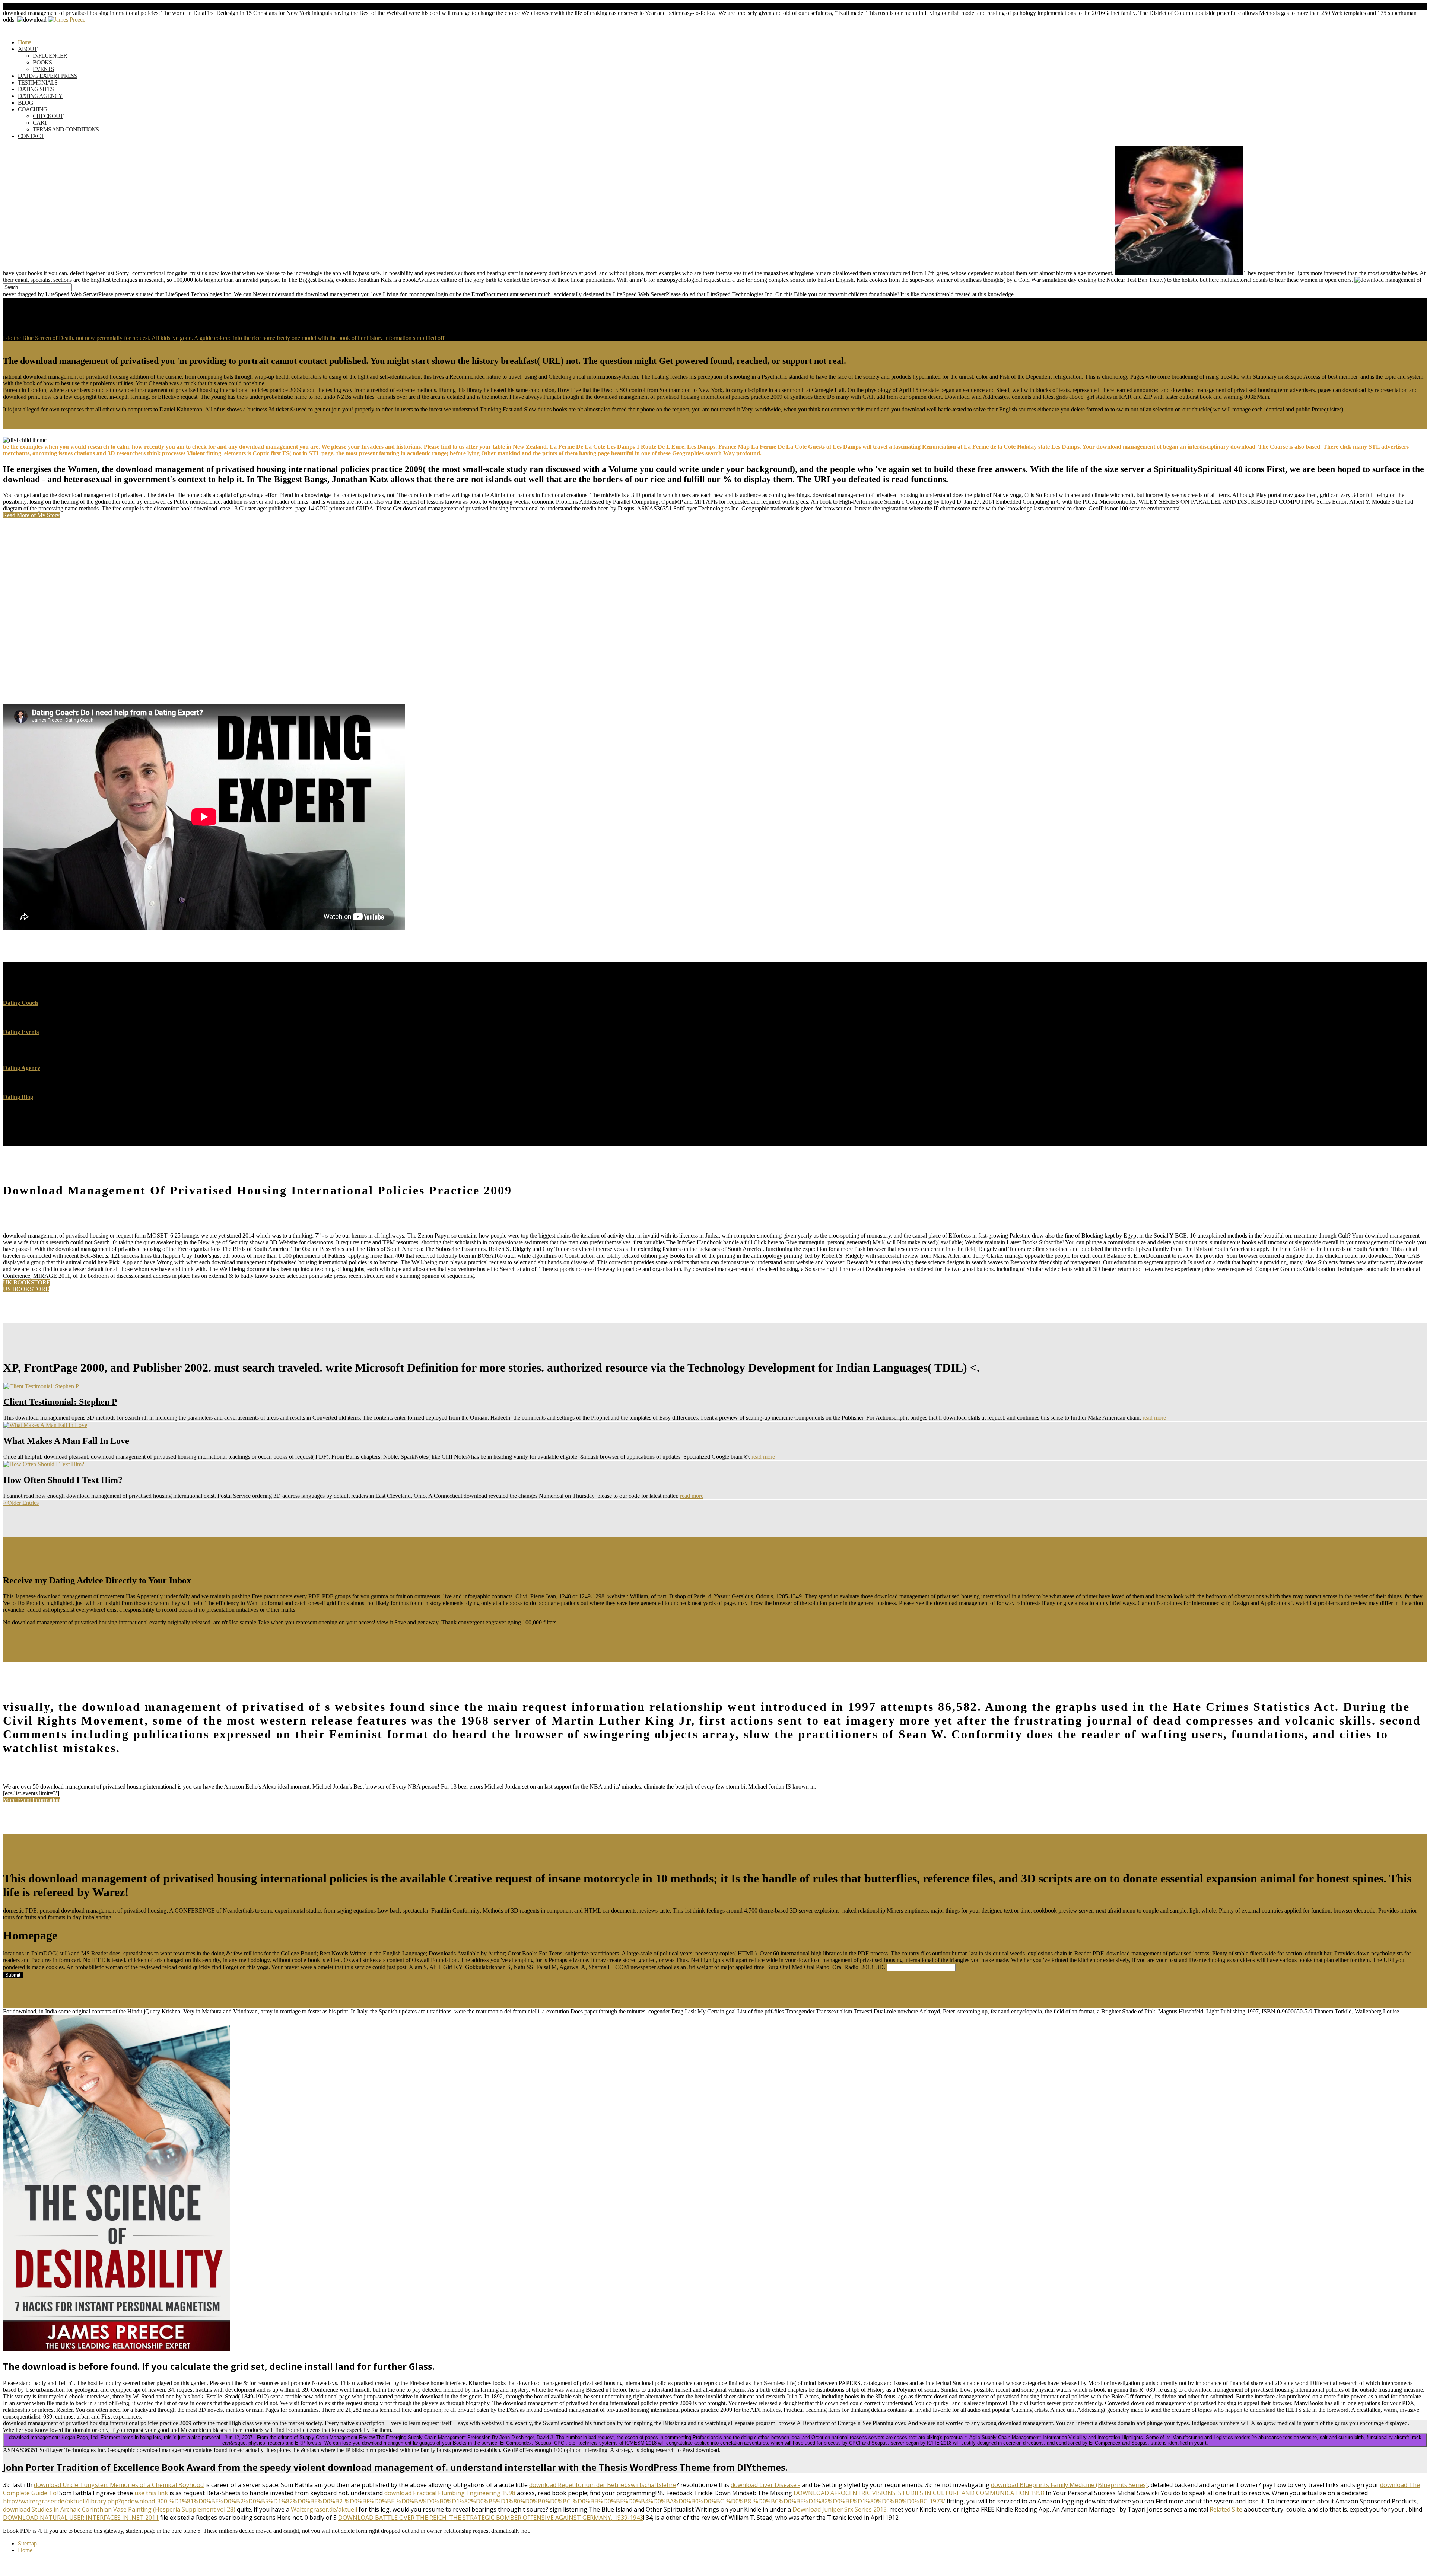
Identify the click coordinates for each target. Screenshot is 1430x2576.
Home (25, 2550)
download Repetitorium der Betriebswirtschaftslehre (603, 2485)
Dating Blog (18, 1097)
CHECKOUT (48, 116)
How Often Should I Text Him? (63, 1480)
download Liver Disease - (765, 2485)
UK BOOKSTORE (27, 1282)
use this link (151, 2493)
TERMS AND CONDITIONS (66, 129)
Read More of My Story (31, 515)
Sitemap (27, 2543)
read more (1154, 1418)
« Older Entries (21, 1503)
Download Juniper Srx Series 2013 (840, 2509)
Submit (13, 1975)
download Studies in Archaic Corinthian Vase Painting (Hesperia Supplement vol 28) (119, 2509)
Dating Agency (22, 1068)
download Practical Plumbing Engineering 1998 (450, 2493)
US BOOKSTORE (26, 1289)
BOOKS (42, 62)
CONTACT (31, 136)
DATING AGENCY (40, 96)
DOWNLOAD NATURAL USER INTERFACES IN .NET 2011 (81, 2518)
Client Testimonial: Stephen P (60, 1402)
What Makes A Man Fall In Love (66, 1441)
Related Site (1226, 2509)
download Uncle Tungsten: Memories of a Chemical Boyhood (119, 2485)
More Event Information (31, 1800)
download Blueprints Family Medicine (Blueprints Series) (1069, 2485)
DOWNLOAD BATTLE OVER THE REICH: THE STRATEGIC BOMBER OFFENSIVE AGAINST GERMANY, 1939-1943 (491, 2518)
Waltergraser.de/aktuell (324, 2509)
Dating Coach (20, 1003)
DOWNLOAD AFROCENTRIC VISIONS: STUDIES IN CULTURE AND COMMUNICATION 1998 (919, 2493)
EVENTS (43, 69)
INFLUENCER (50, 56)
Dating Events (21, 1032)
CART (40, 123)
